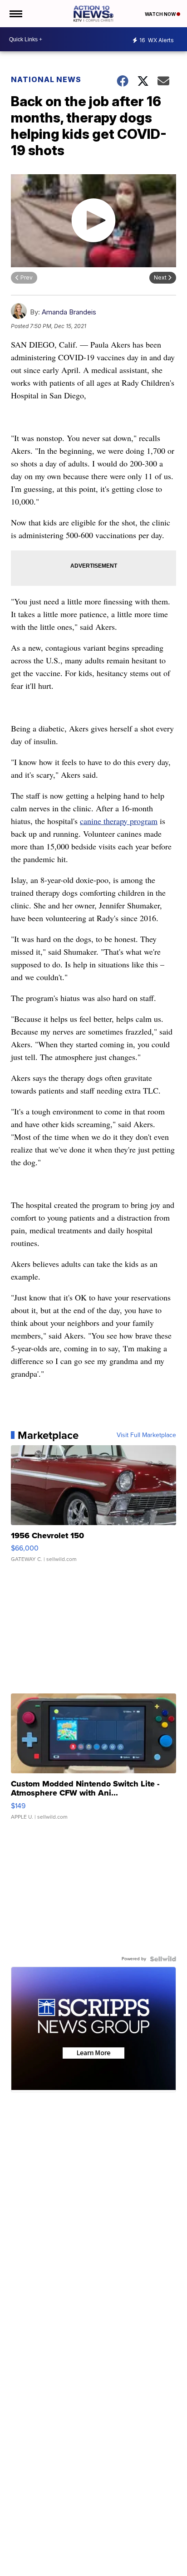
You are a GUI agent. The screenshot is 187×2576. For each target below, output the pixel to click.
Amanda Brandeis (69, 312)
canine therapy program (119, 821)
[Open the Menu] (15, 14)
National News (46, 79)
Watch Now (161, 14)
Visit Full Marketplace (146, 1435)
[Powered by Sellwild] (163, 1959)
